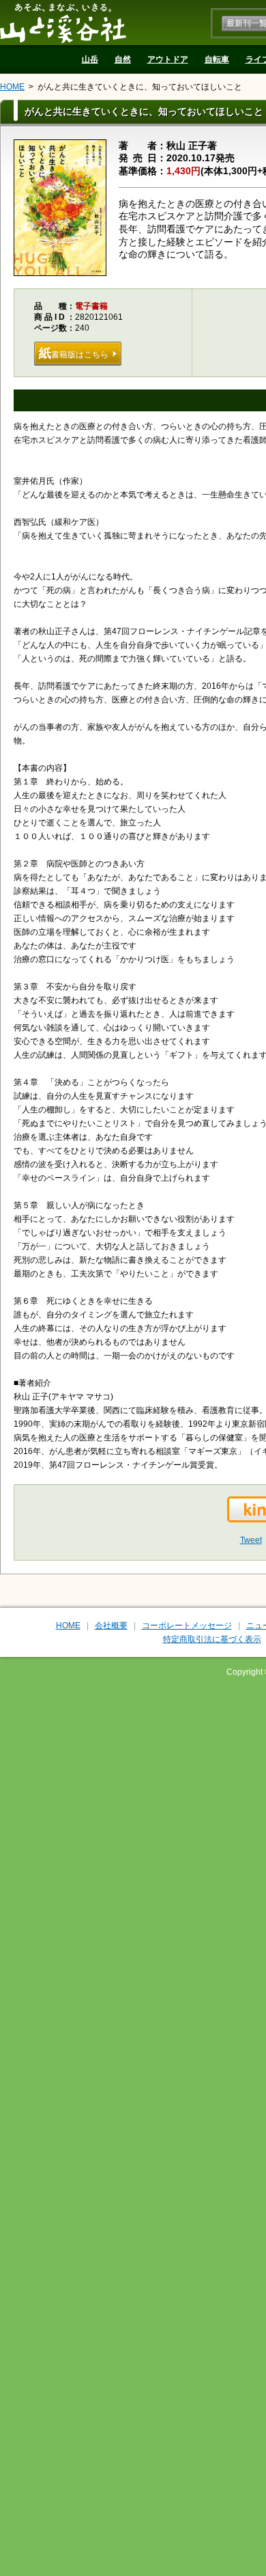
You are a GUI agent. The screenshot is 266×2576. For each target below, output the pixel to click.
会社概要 (111, 1626)
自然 (123, 59)
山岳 (90, 59)
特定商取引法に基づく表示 (212, 1639)
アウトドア (168, 59)
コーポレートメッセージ (187, 1626)
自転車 (217, 59)
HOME (12, 87)
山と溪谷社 (63, 23)
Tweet (251, 1540)
